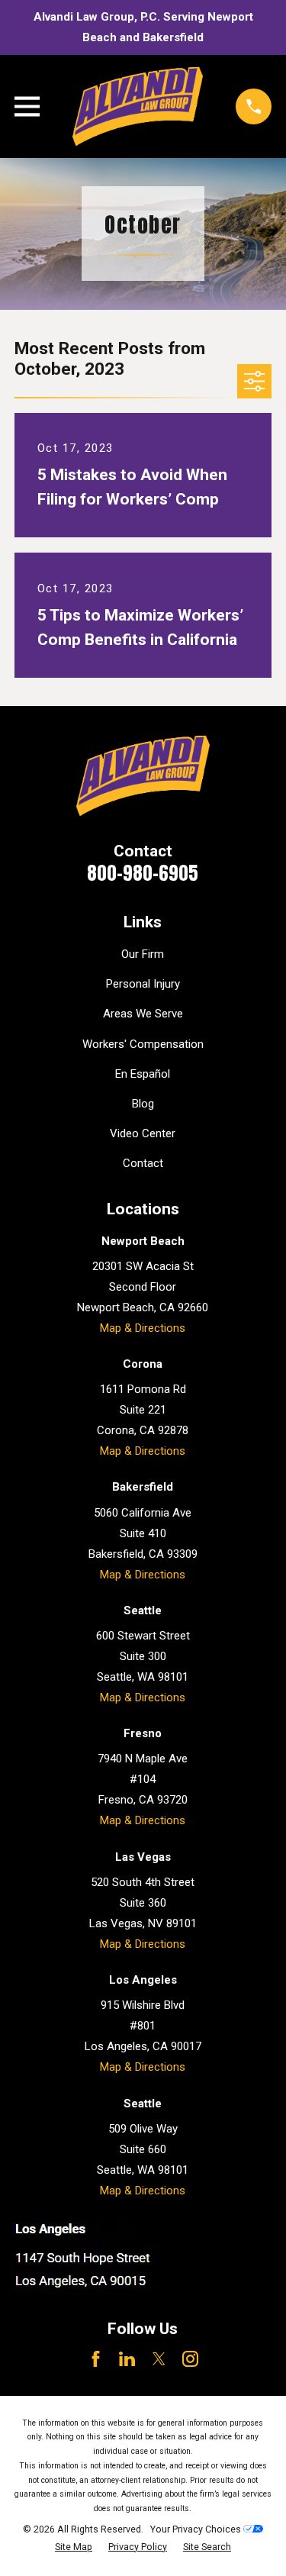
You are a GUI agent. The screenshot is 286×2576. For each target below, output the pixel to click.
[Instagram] (190, 2359)
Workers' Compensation (143, 1044)
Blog (143, 1104)
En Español (143, 1074)
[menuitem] (74, 2547)
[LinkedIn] (127, 2359)
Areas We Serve (143, 1014)
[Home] (138, 106)
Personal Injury (143, 984)
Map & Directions (143, 1328)
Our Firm (143, 954)
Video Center (143, 1133)
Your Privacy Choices (197, 2529)
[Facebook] (96, 2359)
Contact (143, 1163)
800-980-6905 (143, 873)
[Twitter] (159, 2359)
